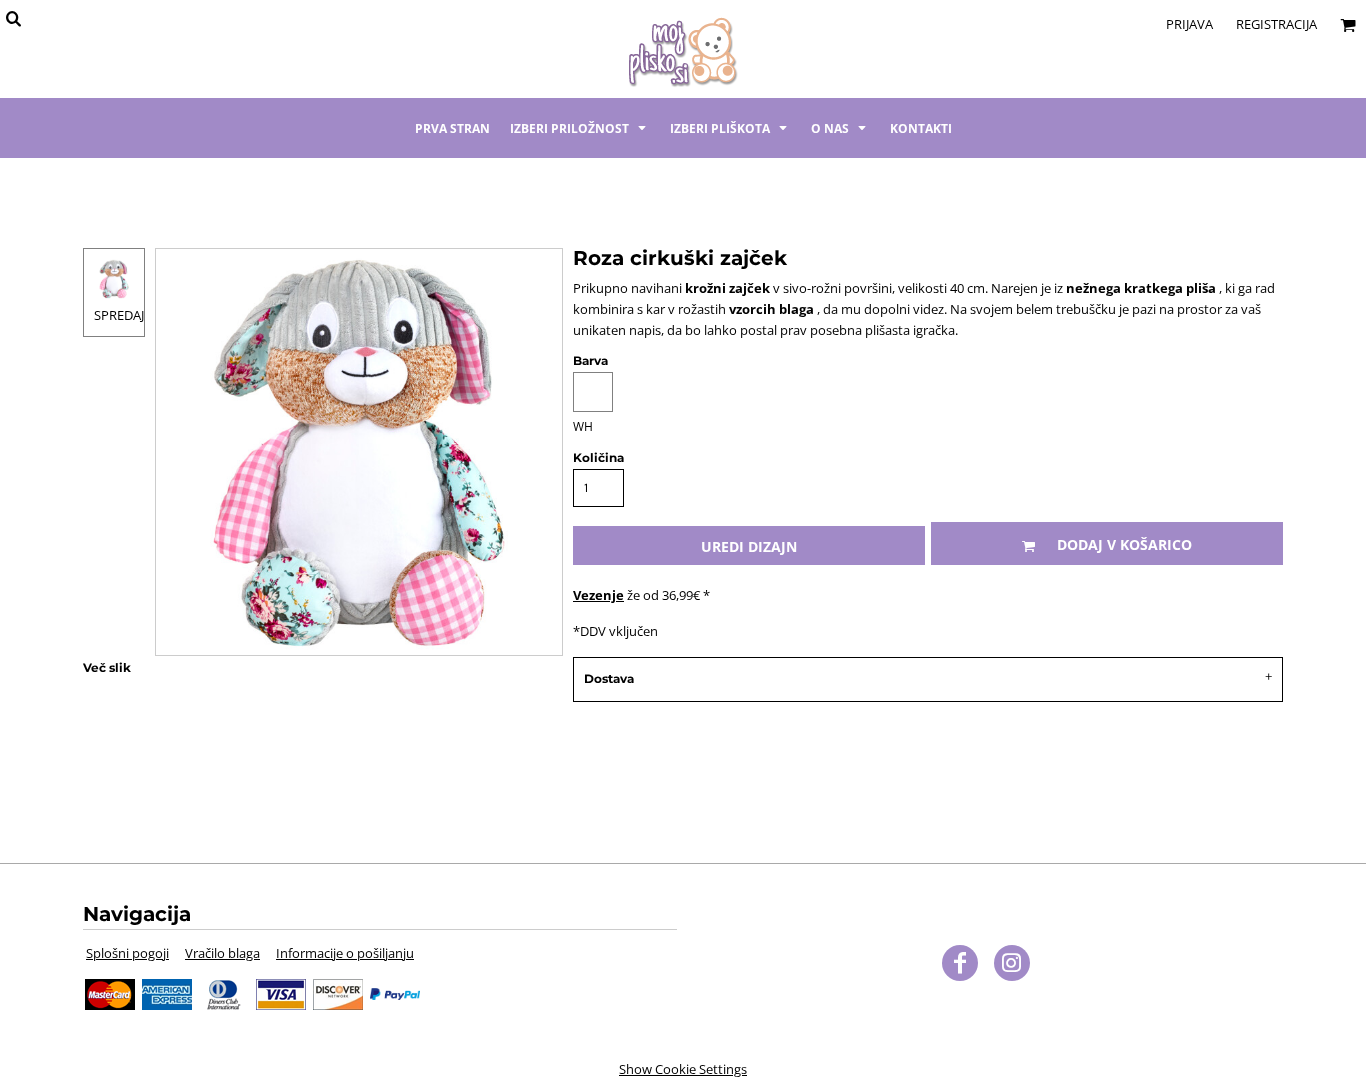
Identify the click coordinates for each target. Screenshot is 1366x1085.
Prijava (1189, 24)
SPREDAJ (119, 315)
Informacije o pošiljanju (345, 953)
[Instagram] (1012, 963)
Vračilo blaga (222, 953)
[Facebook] (960, 963)
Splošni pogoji (127, 953)
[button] (580, 128)
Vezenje (598, 595)
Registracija (1276, 24)
